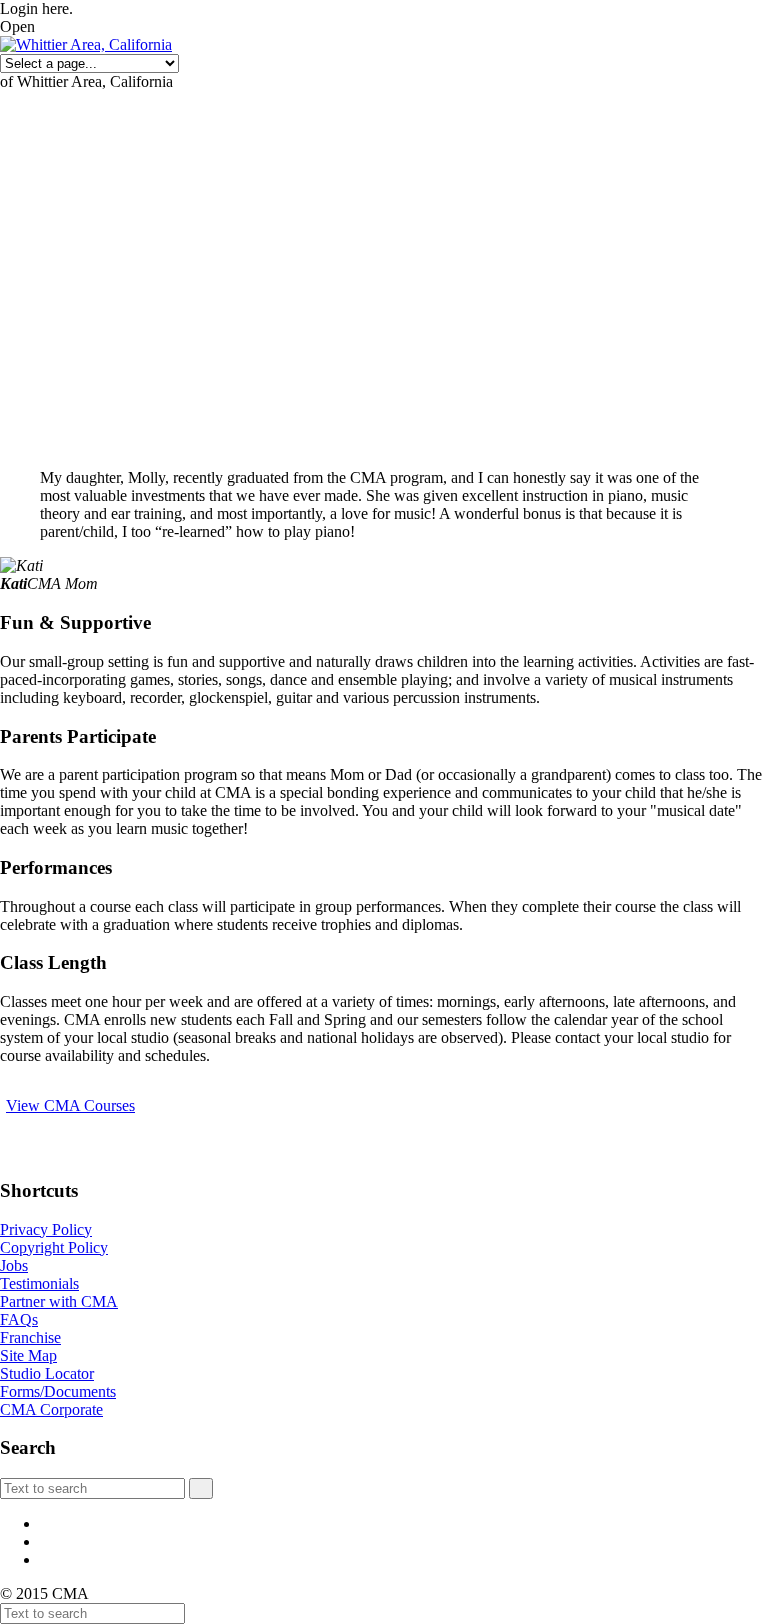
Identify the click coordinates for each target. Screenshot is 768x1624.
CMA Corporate (51, 1409)
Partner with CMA (59, 1301)
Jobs (14, 1265)
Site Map (28, 1355)
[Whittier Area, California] (86, 44)
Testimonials (39, 1283)
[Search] (201, 1488)
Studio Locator (47, 1373)
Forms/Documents (58, 1391)
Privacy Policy (46, 1229)
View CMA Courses (70, 1105)
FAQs (19, 1319)
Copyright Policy (54, 1247)
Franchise (30, 1337)
